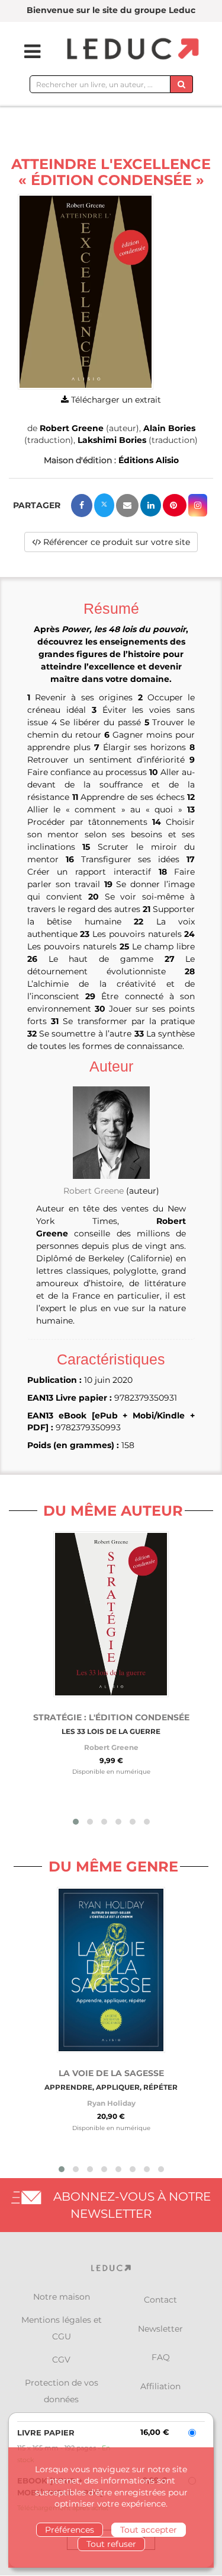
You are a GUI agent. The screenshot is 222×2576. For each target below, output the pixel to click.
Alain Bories (169, 428)
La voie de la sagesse (111, 2073)
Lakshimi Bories (112, 440)
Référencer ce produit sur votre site (115, 542)
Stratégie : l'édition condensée (111, 1717)
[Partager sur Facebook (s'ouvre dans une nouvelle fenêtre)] (82, 506)
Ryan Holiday (111, 2103)
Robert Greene (72, 428)
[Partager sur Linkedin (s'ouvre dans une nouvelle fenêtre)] (151, 505)
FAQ (161, 2357)
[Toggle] (25, 52)
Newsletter (160, 2329)
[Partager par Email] (127, 506)
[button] (86, 292)
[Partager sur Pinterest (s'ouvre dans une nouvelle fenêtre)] (175, 505)
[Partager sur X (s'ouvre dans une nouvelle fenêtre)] (104, 505)
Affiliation (160, 2386)
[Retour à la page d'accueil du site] (131, 50)
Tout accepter (149, 2530)
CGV (61, 2360)
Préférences (70, 2530)
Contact (160, 2300)
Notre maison (62, 2297)
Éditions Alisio (149, 460)
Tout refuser (111, 2544)
